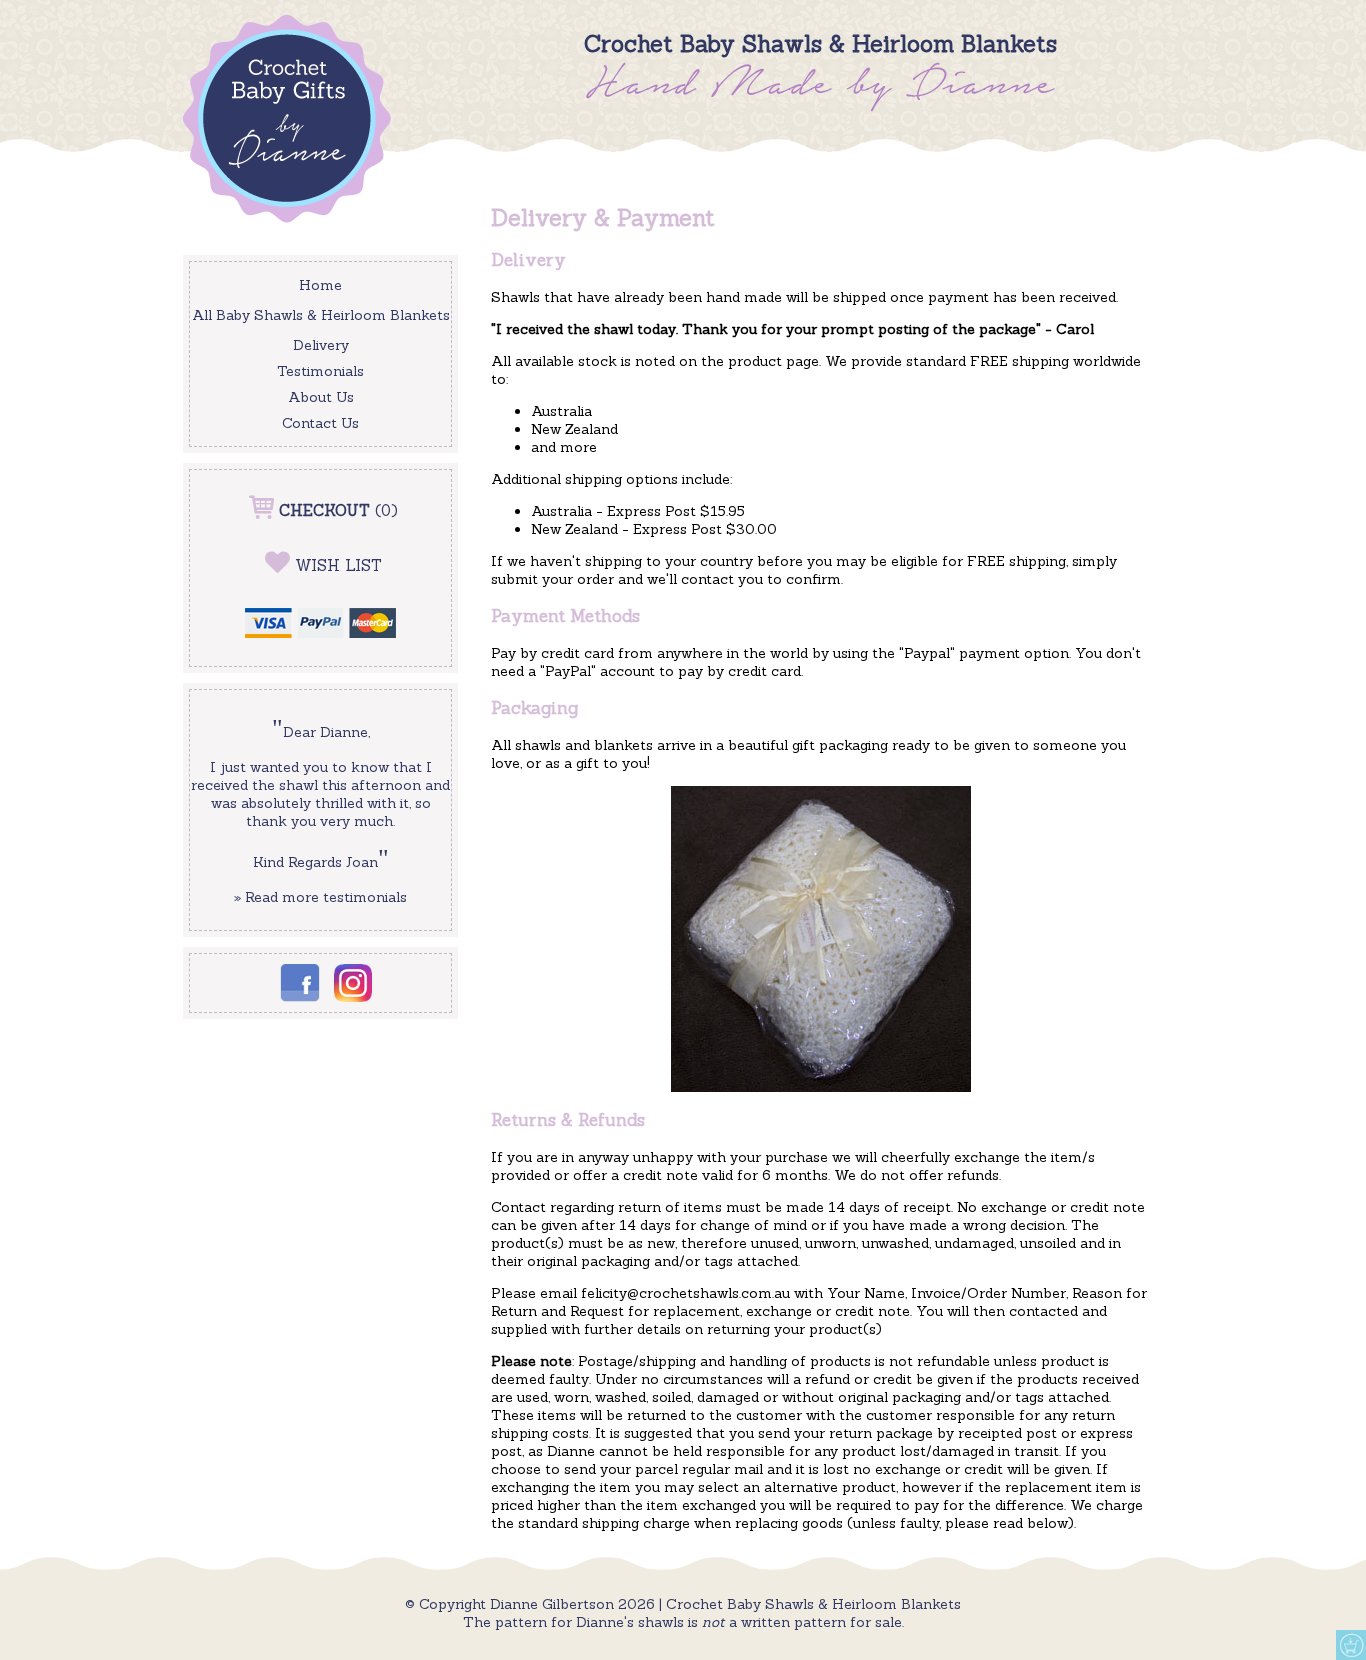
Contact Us (320, 423)
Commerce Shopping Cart (1351, 1645)
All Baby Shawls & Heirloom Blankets (321, 315)
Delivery (321, 345)
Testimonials (320, 371)
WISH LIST (338, 565)
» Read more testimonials (320, 897)
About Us (321, 397)
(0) (338, 510)
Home (320, 285)
